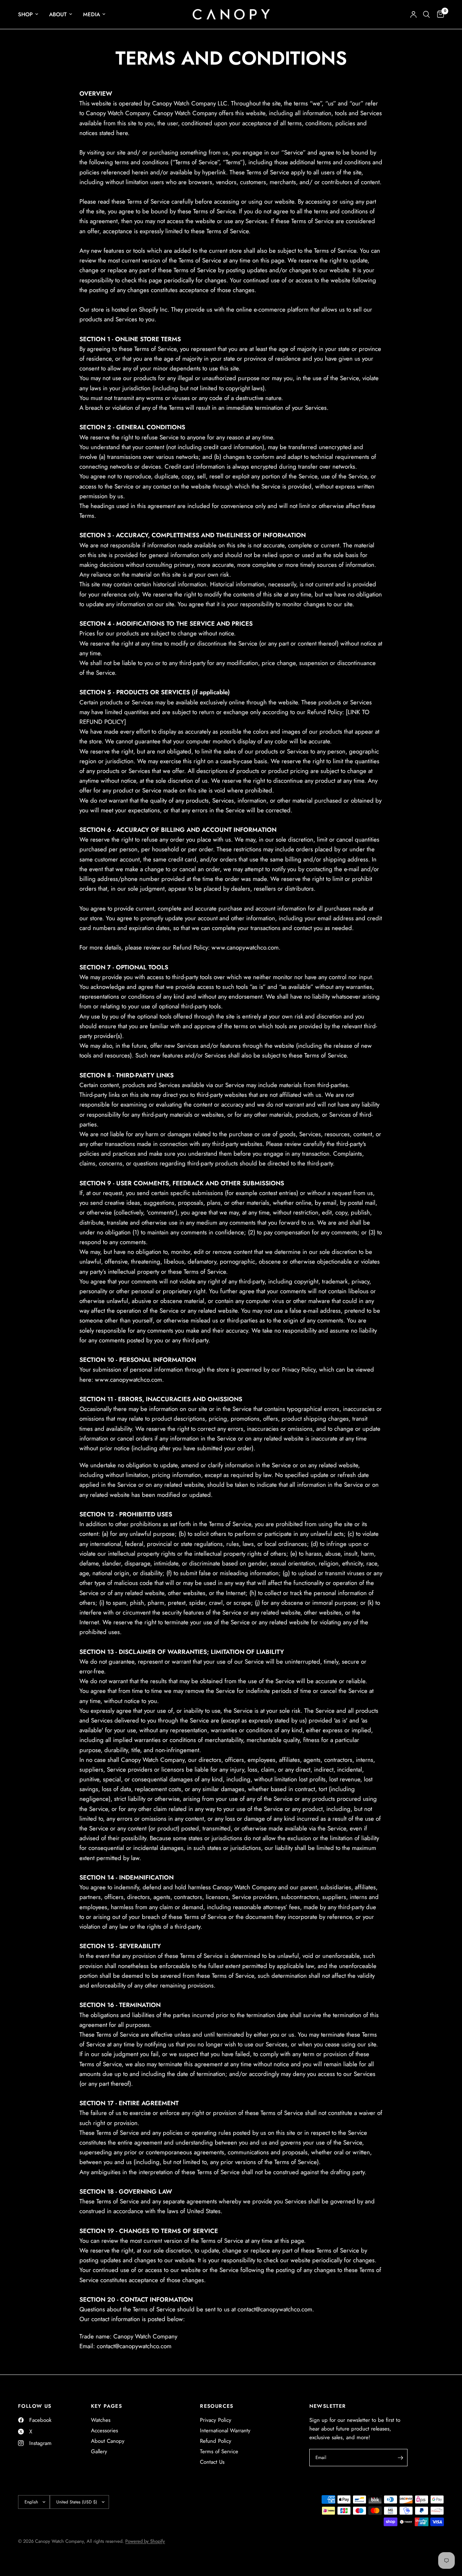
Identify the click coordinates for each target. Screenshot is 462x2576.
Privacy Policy (216, 2420)
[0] (439, 14)
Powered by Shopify (145, 2541)
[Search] (426, 14)
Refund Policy (216, 2441)
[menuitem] (31, 14)
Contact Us (212, 2462)
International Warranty (225, 2431)
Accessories (104, 2431)
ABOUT (58, 14)
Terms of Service (219, 2451)
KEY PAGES (107, 2406)
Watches (101, 2420)
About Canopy (108, 2441)
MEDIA (91, 14)
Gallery (99, 2451)
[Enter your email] (400, 2458)
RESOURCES (217, 2406)
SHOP (25, 14)
